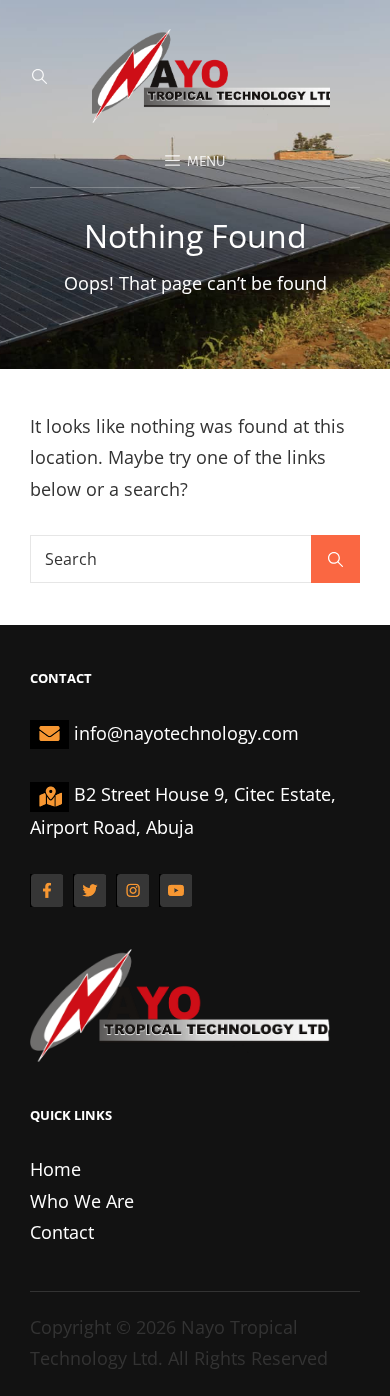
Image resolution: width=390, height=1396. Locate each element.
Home (55, 1169)
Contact (62, 1232)
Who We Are (82, 1201)
